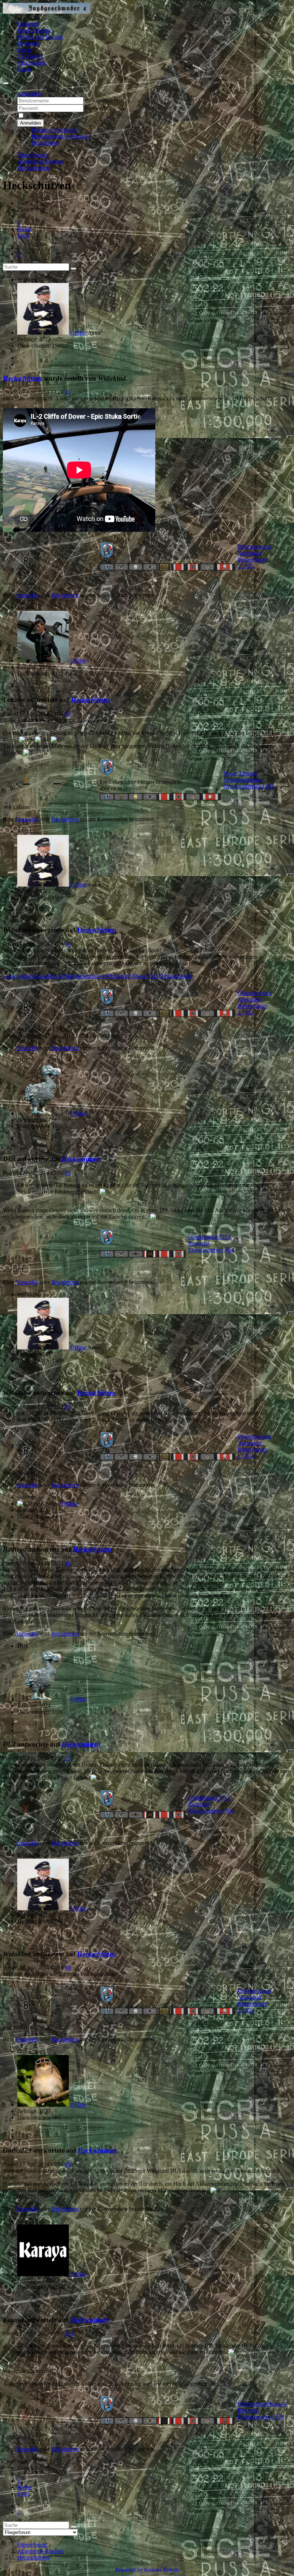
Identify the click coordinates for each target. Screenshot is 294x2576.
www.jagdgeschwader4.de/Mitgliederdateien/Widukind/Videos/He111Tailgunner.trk (98, 976)
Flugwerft (28, 43)
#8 (68, 1968)
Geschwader (31, 63)
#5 (68, 1407)
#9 (68, 2164)
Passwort (95, 108)
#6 (68, 1563)
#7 (68, 1758)
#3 (68, 944)
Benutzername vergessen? (61, 136)
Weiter (25, 229)
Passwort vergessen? (55, 130)
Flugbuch (28, 24)
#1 (68, 392)
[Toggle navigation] (6, 83)
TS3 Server (30, 56)
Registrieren (45, 143)
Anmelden (30, 123)
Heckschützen (22, 378)
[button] (29, 94)
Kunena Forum (161, 2570)
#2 (68, 714)
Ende (23, 235)
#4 (68, 1173)
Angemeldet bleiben (48, 116)
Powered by (129, 2570)
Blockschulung (34, 30)
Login (24, 69)
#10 (69, 2333)
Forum (25, 50)
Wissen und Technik (40, 37)
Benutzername (101, 100)
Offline (78, 333)
